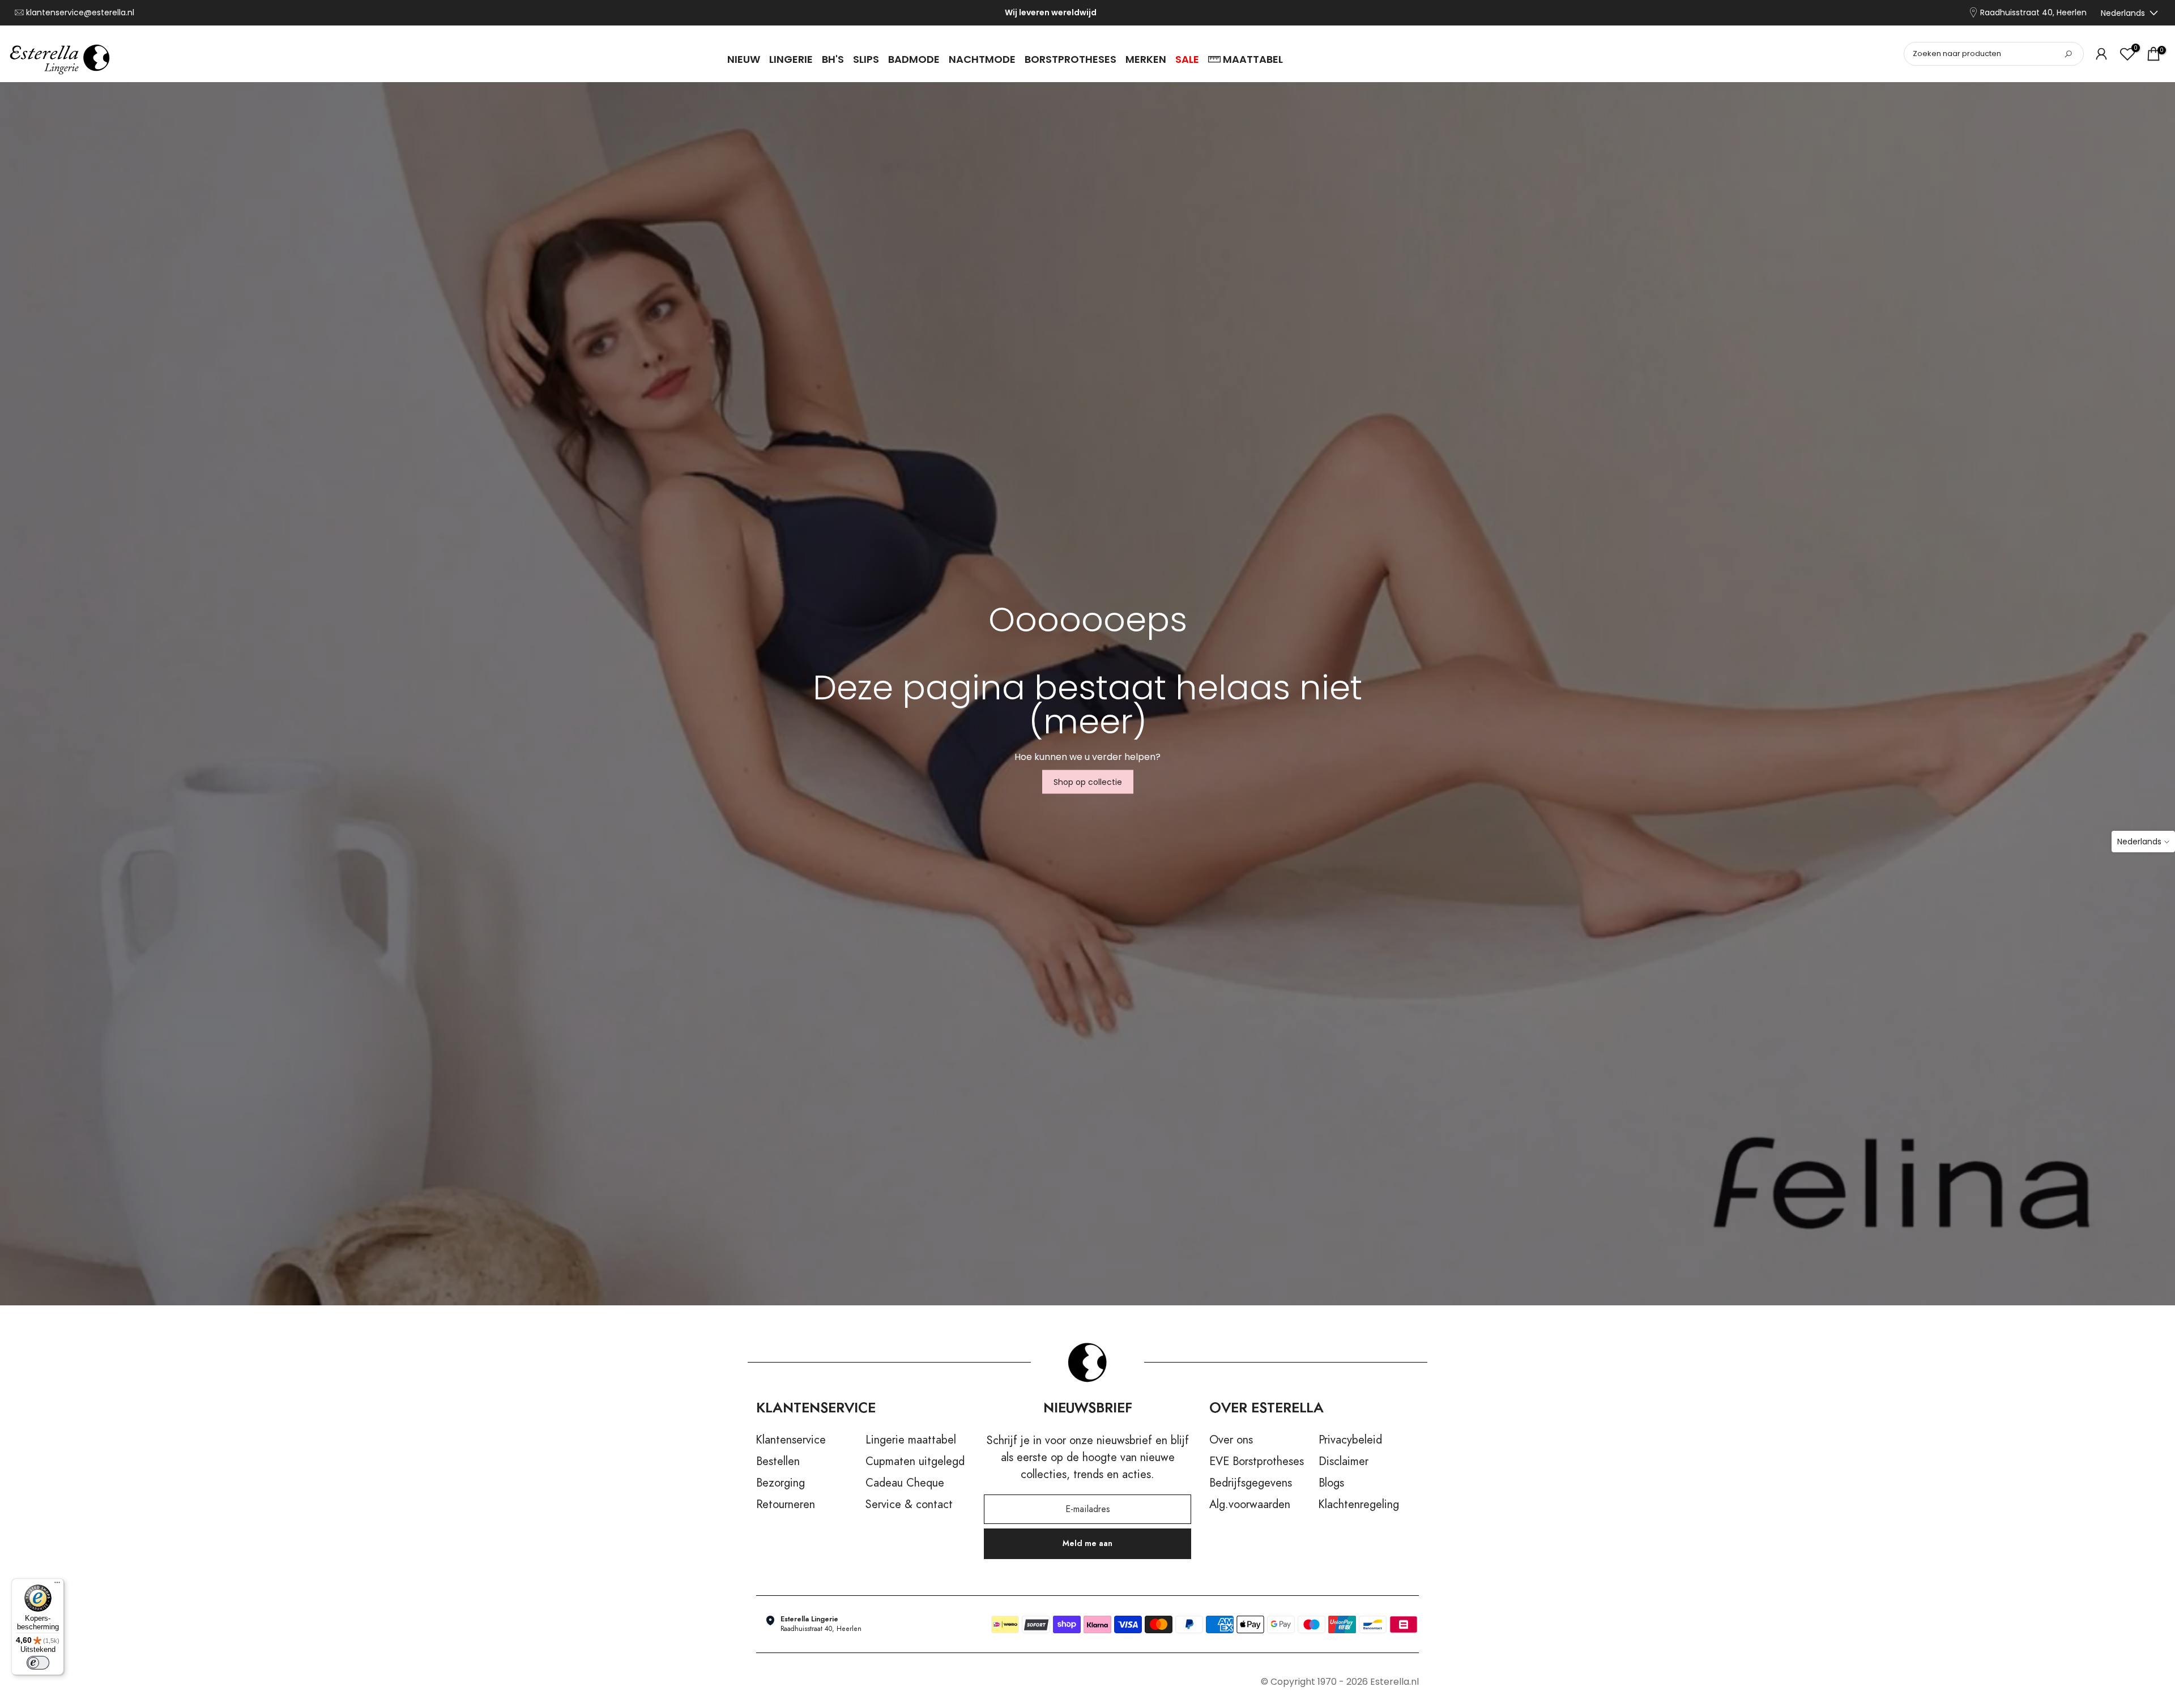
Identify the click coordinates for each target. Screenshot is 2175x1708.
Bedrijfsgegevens (1251, 1483)
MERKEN (1146, 59)
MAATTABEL (1253, 59)
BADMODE (914, 59)
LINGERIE (791, 59)
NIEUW (744, 59)
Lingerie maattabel (911, 1440)
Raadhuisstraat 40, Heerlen (2033, 13)
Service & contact (909, 1505)
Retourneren (786, 1505)
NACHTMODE (982, 59)
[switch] (38, 1663)
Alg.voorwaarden (1250, 1505)
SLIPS (866, 59)
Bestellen (778, 1462)
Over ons (1231, 1440)
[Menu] (57, 1585)
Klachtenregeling (1359, 1505)
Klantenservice (791, 1440)
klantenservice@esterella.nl (80, 13)
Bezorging (781, 1483)
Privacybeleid (1350, 1440)
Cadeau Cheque (905, 1483)
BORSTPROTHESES (1071, 59)
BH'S (833, 59)
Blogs (1331, 1483)
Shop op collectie (1088, 782)
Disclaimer (1344, 1462)
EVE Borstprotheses (1257, 1462)
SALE (1187, 59)
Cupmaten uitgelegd (915, 1462)
